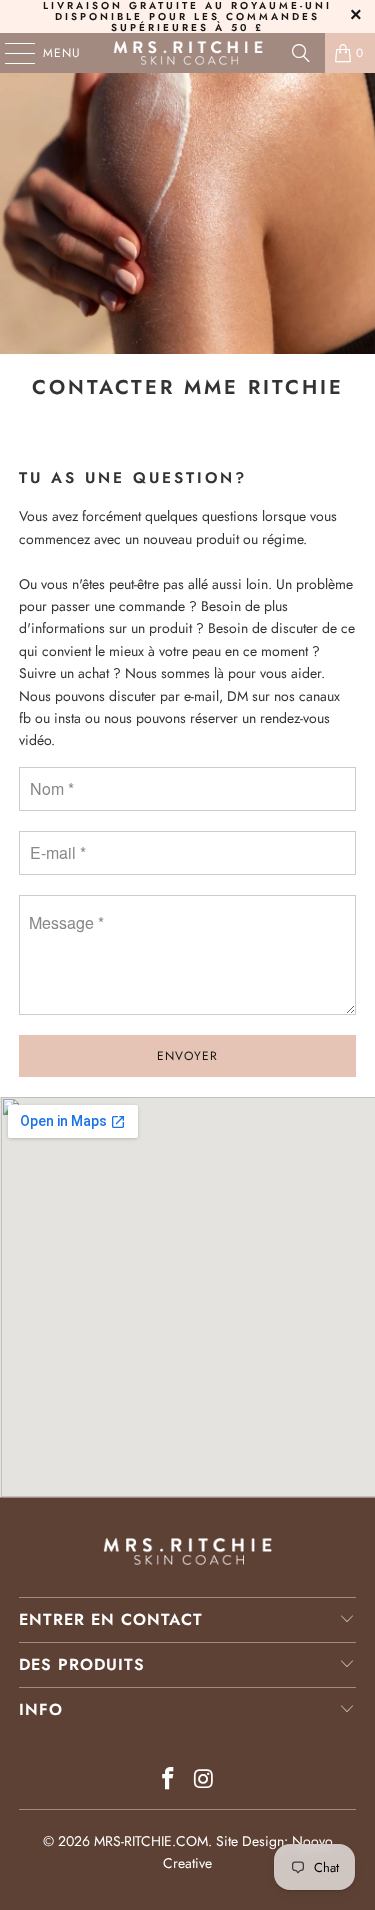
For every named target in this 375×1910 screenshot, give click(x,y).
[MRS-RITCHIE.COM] (188, 53)
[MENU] (10, 53)
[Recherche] (301, 53)
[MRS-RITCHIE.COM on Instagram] (205, 1780)
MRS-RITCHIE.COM (151, 1841)
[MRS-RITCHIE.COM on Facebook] (169, 1780)
